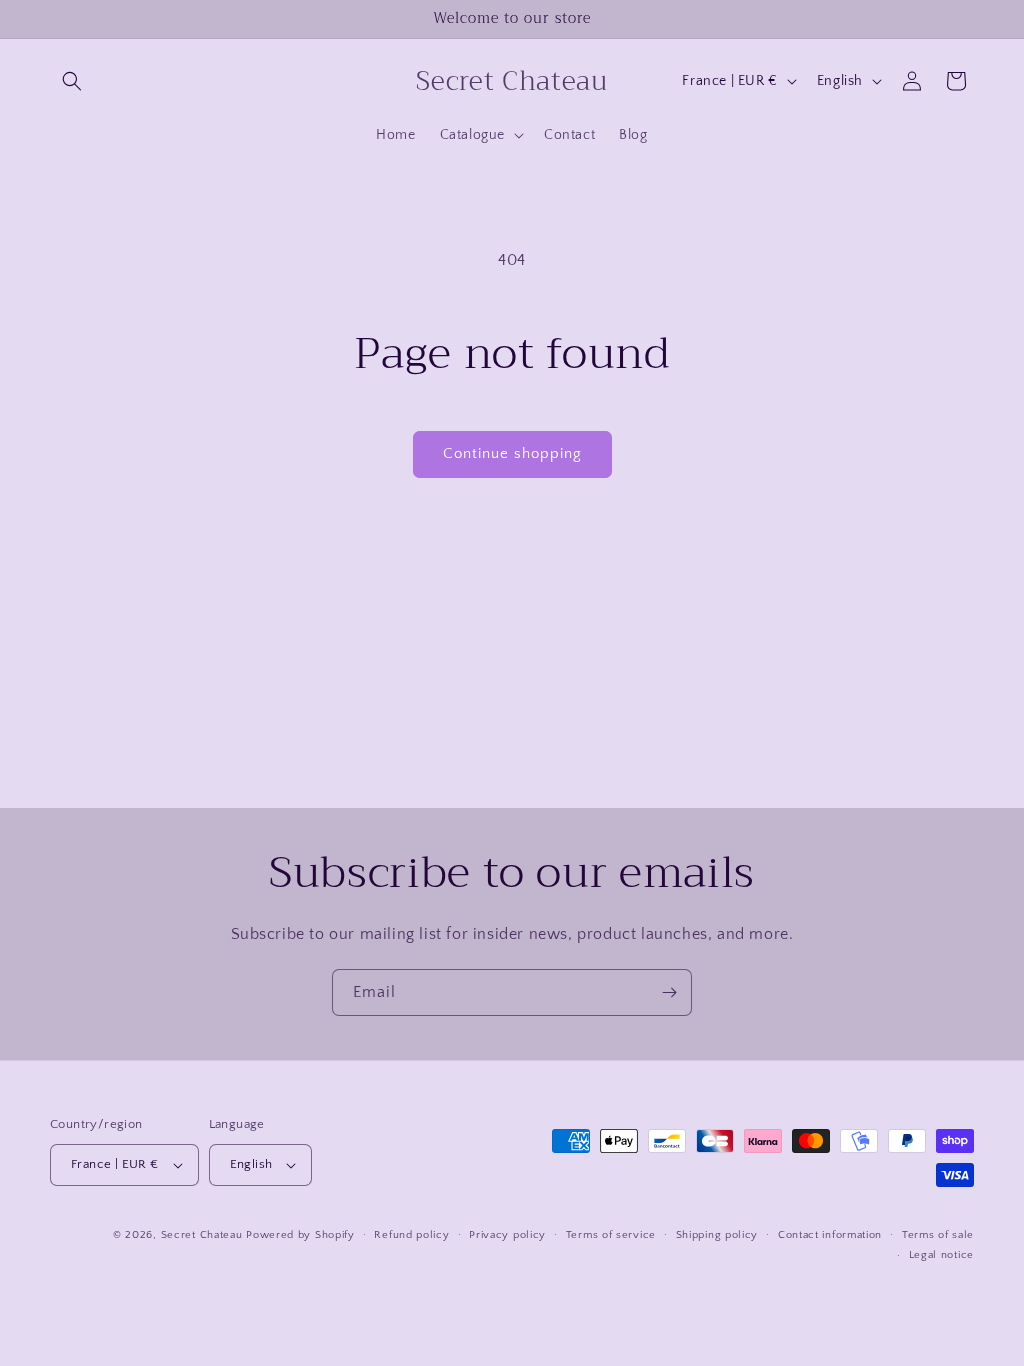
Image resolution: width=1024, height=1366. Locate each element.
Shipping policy (717, 1235)
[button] (72, 81)
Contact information (830, 1235)
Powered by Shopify (300, 1235)
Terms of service (611, 1235)
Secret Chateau (202, 1235)
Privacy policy (507, 1235)
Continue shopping (512, 453)
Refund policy (411, 1235)
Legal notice (941, 1255)
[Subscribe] (669, 992)
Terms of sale (938, 1235)
